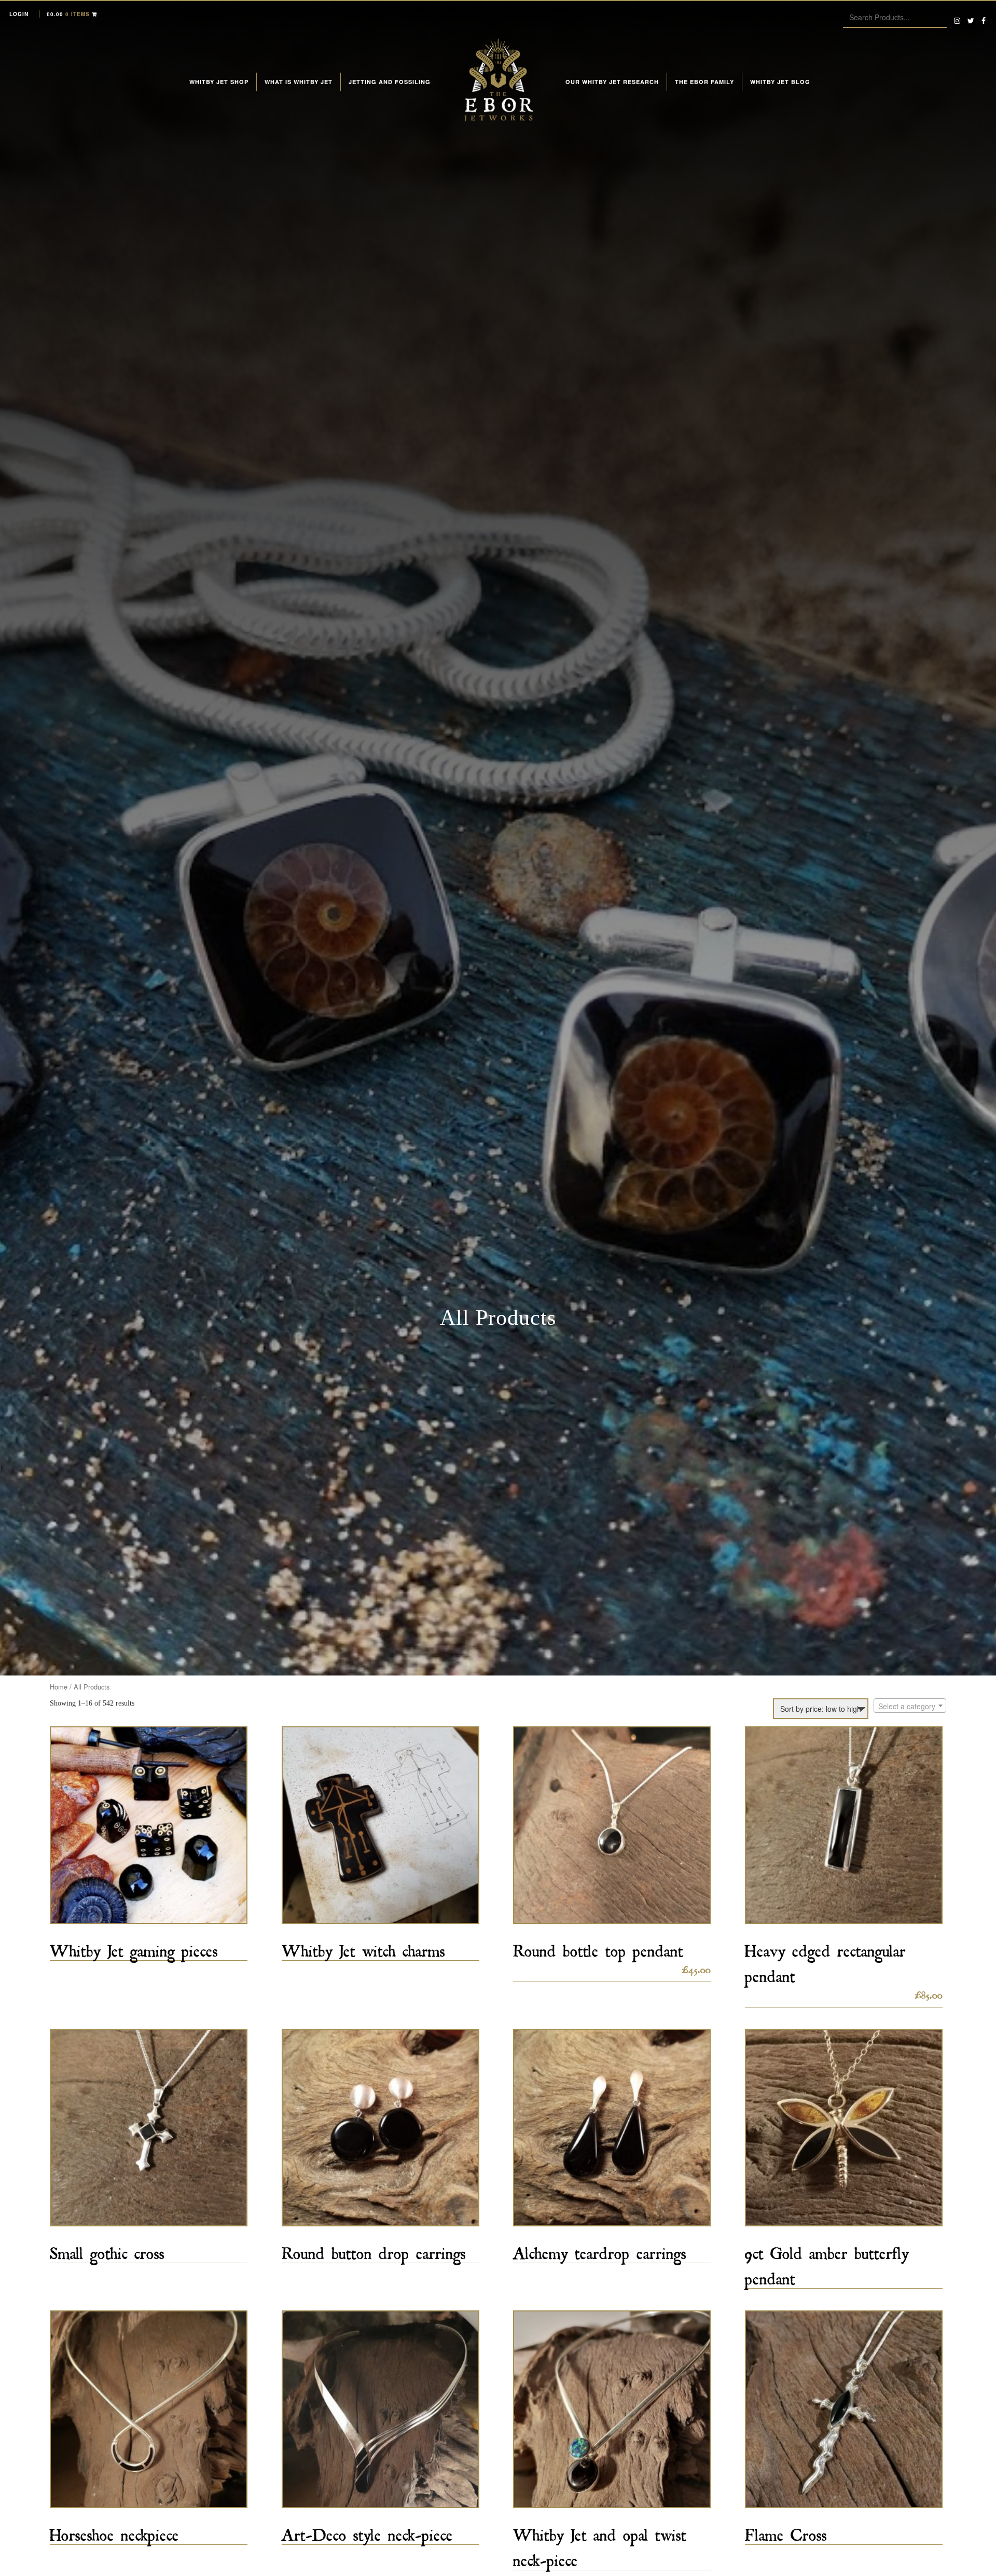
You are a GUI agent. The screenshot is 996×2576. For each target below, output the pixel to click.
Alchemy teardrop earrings (600, 2250)
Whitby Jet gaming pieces (134, 1948)
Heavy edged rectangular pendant (825, 1960)
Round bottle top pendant (598, 1948)
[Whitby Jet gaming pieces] (149, 1825)
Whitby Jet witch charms (363, 1948)
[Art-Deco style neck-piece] (381, 2409)
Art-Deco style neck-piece (367, 2532)
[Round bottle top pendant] (612, 1825)
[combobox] (910, 1706)
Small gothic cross (107, 2250)
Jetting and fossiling (390, 82)
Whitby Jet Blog (780, 82)
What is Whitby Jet (299, 82)
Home (59, 1687)
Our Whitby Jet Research (612, 82)
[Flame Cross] (844, 2409)
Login (19, 14)
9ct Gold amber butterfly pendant (827, 2263)
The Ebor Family (704, 82)
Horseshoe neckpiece (114, 2532)
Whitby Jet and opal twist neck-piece (600, 2544)
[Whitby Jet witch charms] (381, 1825)
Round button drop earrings (374, 2250)
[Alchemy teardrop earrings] (612, 2128)
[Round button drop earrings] (381, 2128)
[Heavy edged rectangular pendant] (844, 1825)
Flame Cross (786, 2532)
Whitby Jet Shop (219, 82)
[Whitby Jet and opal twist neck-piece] (612, 2409)
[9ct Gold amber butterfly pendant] (844, 2128)
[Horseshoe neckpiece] (149, 2409)
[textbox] (910, 1706)
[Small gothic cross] (149, 2128)
